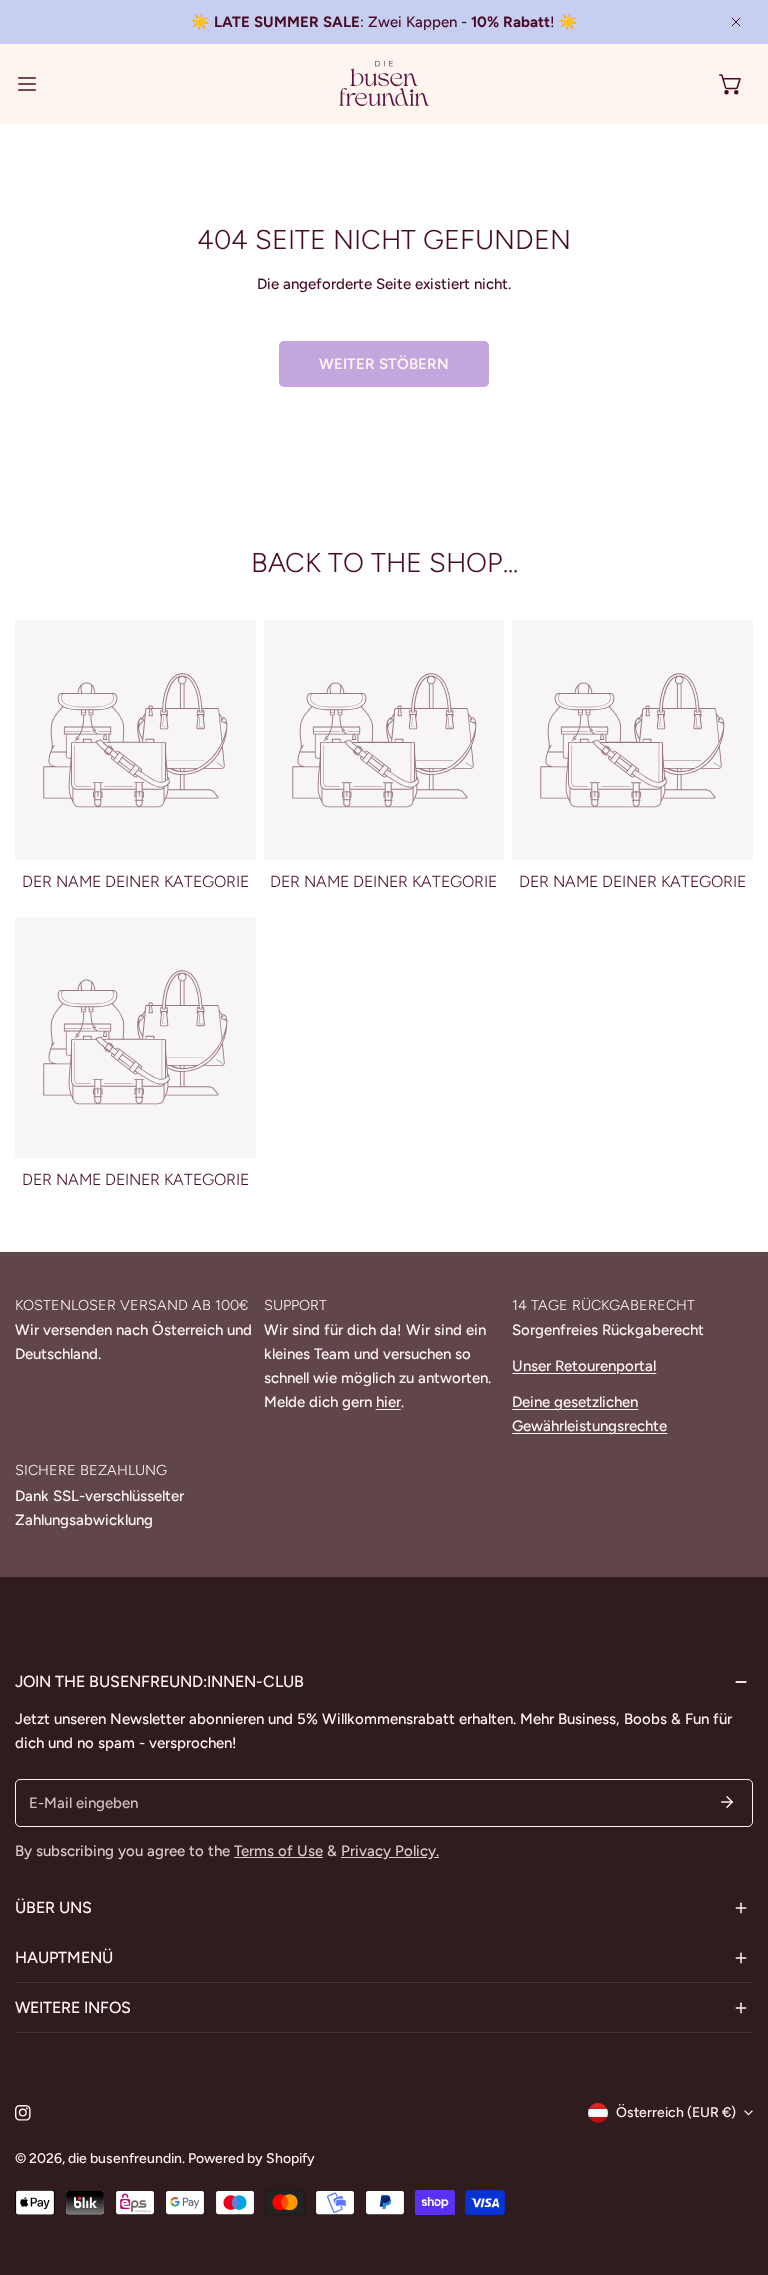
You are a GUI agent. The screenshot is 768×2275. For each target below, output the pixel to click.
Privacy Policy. (390, 1851)
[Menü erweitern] (27, 83)
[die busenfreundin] (384, 83)
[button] (731, 84)
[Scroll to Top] (732, 2169)
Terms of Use (278, 1851)
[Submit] (727, 1802)
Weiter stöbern (384, 364)
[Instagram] (23, 2113)
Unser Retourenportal (584, 1366)
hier (388, 1402)
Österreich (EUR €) (676, 2112)
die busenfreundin (125, 2158)
